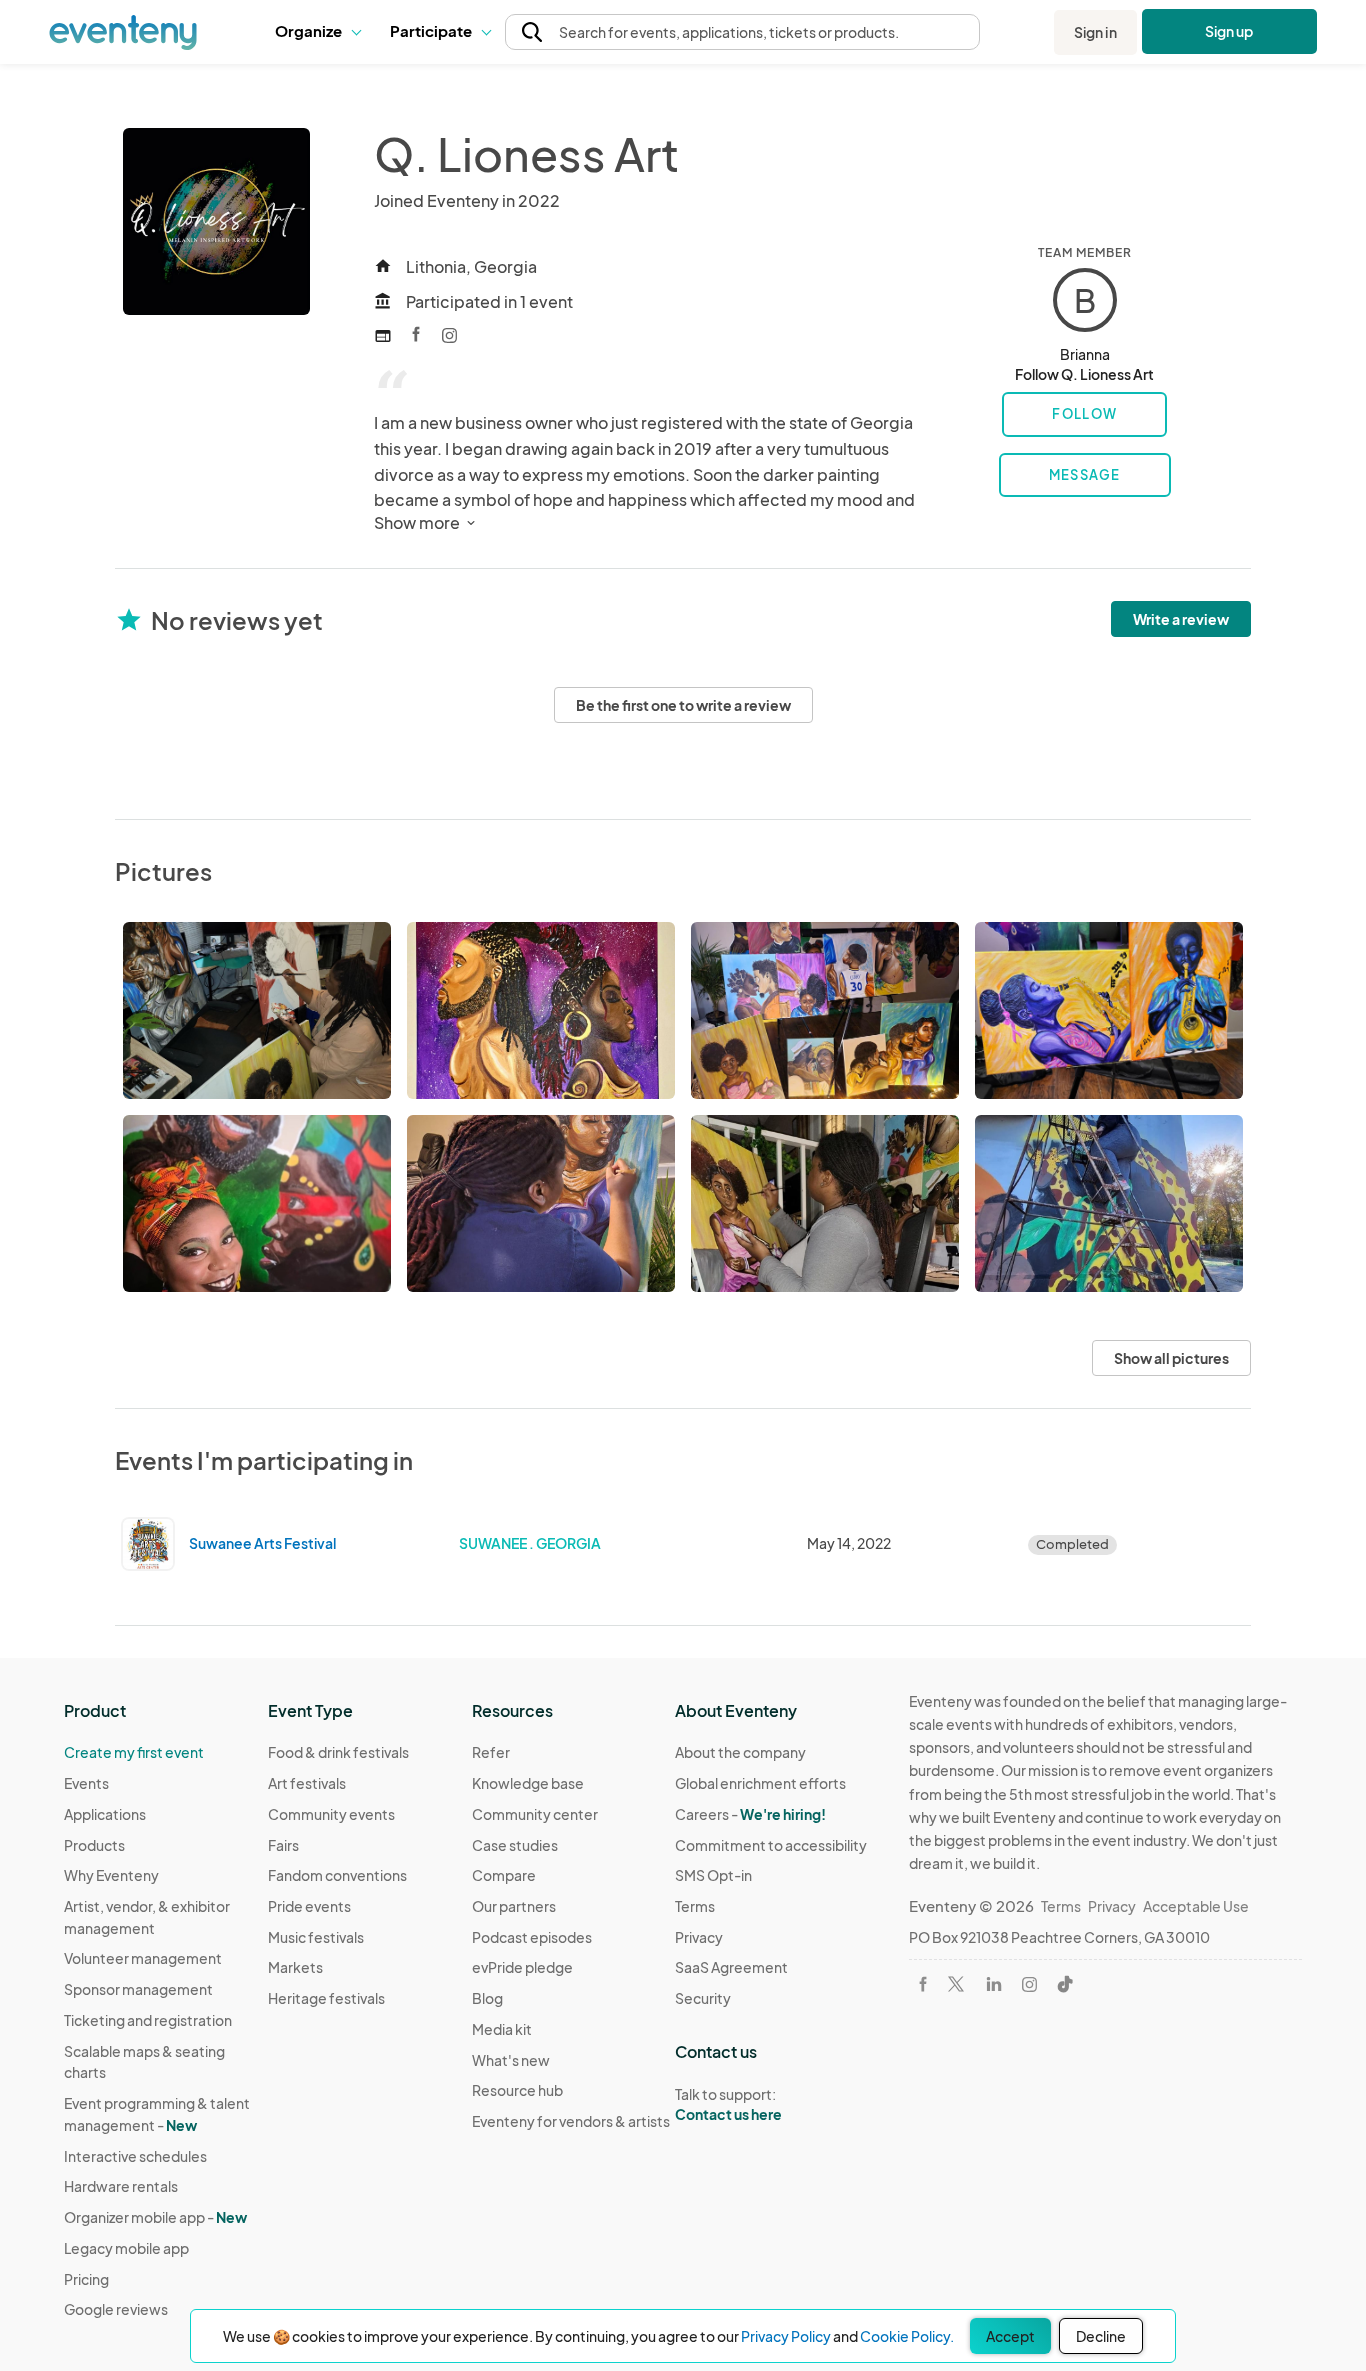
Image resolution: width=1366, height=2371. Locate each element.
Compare (504, 1875)
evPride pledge (522, 1967)
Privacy (699, 1937)
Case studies (515, 1845)
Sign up (1229, 31)
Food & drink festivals (338, 1752)
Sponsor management (138, 1989)
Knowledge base (528, 1783)
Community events (331, 1814)
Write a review (1181, 619)
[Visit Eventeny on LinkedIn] (994, 1984)
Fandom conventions (337, 1875)
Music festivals (316, 1937)
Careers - (750, 1814)
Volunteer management (143, 1958)
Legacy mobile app (126, 2248)
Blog (487, 1998)
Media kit (502, 2029)
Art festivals (307, 1783)
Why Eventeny (111, 1875)
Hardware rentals (121, 2186)
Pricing (86, 2279)
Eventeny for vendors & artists (571, 2121)
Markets (295, 1967)
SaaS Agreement (731, 1967)
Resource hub (517, 2090)
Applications (105, 1814)
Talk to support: (728, 2104)
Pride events (309, 1906)
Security (703, 1998)
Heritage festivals (326, 1998)
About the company (740, 1752)
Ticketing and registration (148, 2020)
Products (94, 1845)
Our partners (514, 1906)
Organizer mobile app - (155, 2217)
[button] (317, 32)
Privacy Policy (786, 2336)
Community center (535, 1814)
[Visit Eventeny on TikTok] (1065, 1984)
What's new (511, 2060)
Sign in (1095, 32)
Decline (1101, 2336)
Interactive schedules (135, 2156)
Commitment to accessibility (771, 1845)
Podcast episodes (532, 1937)
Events (86, 1783)
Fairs (283, 1845)
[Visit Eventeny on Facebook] (923, 1984)
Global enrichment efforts (760, 1783)
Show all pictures (1171, 1358)
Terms (695, 1906)
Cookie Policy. (907, 2336)
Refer (491, 1752)
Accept (1010, 2336)
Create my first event (134, 1752)
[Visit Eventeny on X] (956, 1984)
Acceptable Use (1196, 1906)
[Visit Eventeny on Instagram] (1029, 1984)
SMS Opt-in (713, 1875)
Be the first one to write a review (683, 705)
